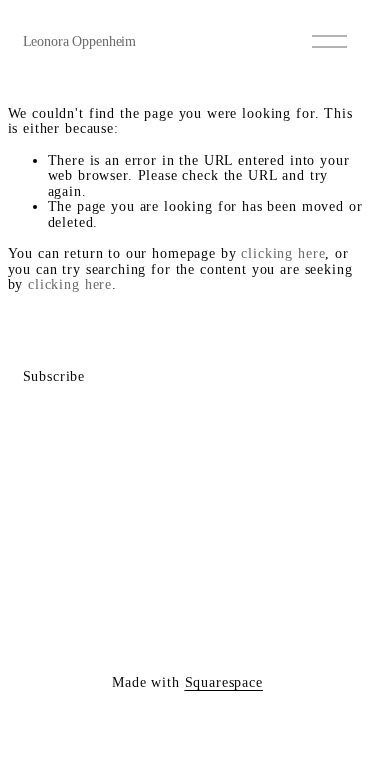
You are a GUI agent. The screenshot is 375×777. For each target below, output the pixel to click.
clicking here (283, 253)
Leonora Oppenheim (80, 41)
